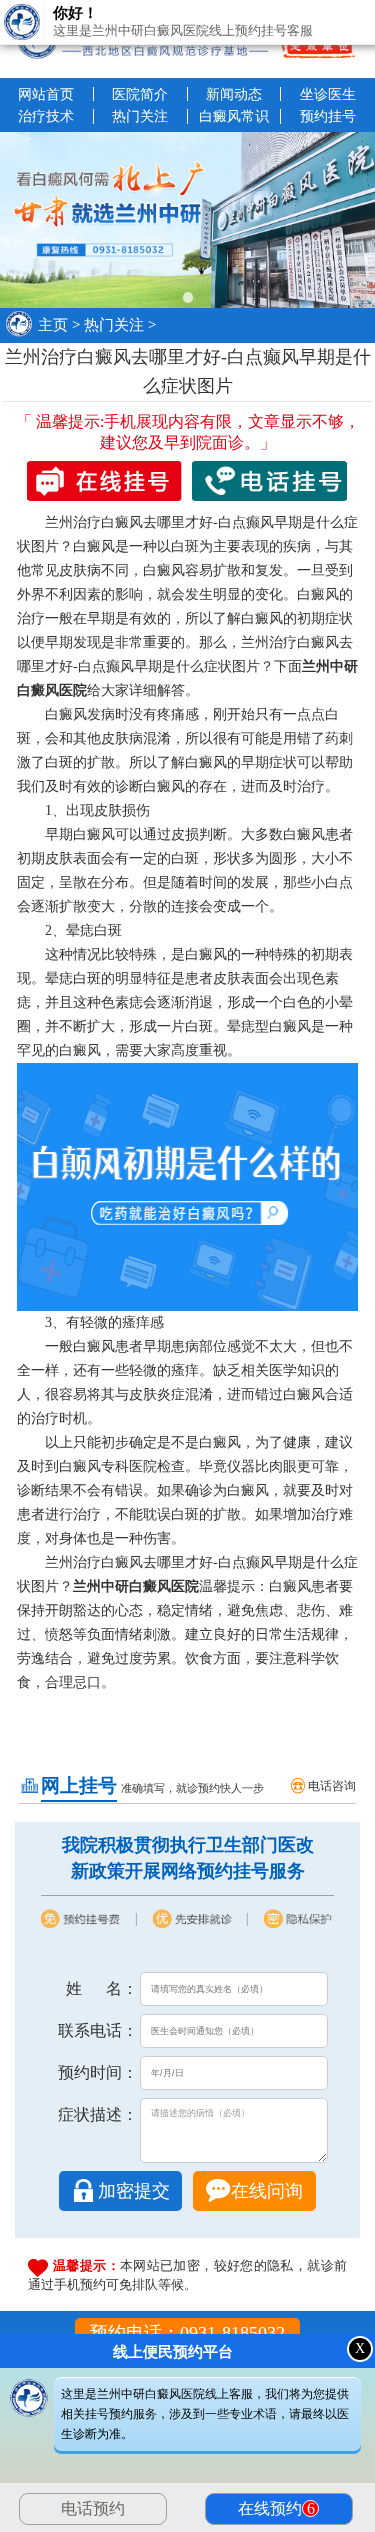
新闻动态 (234, 94)
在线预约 (279, 2508)
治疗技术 (46, 116)
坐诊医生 (328, 94)
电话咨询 (332, 1786)
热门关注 (140, 116)
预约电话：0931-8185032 (187, 2333)
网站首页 (46, 94)
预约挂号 (328, 116)
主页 (53, 325)
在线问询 (267, 2191)
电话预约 (93, 2508)
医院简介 (140, 94)
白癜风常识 (234, 116)
